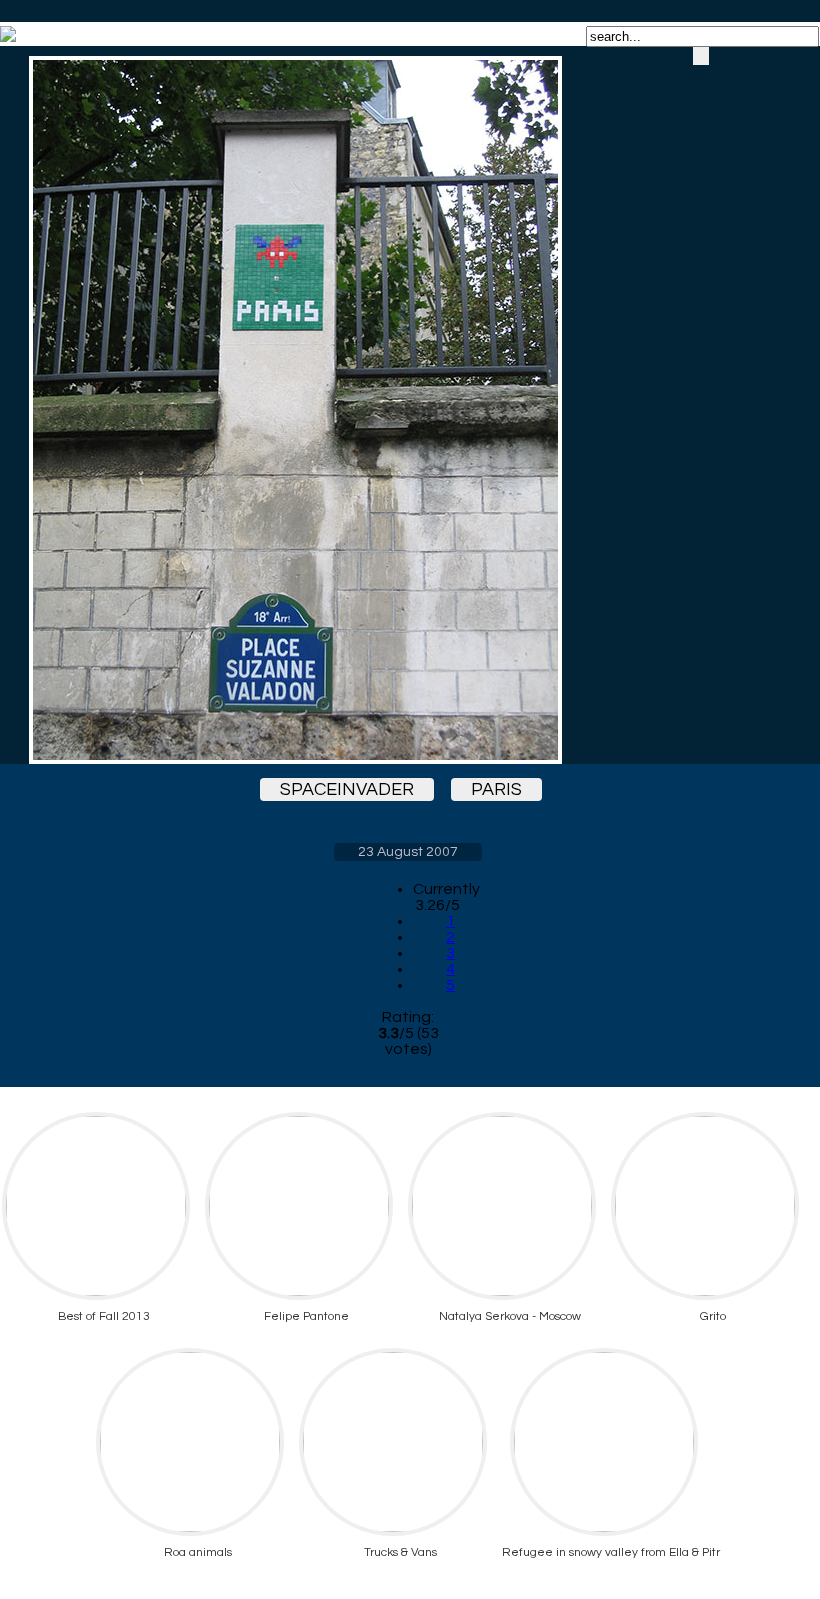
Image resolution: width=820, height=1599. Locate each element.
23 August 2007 (408, 852)
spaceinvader (347, 789)
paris (496, 789)
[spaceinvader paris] (408, 410)
